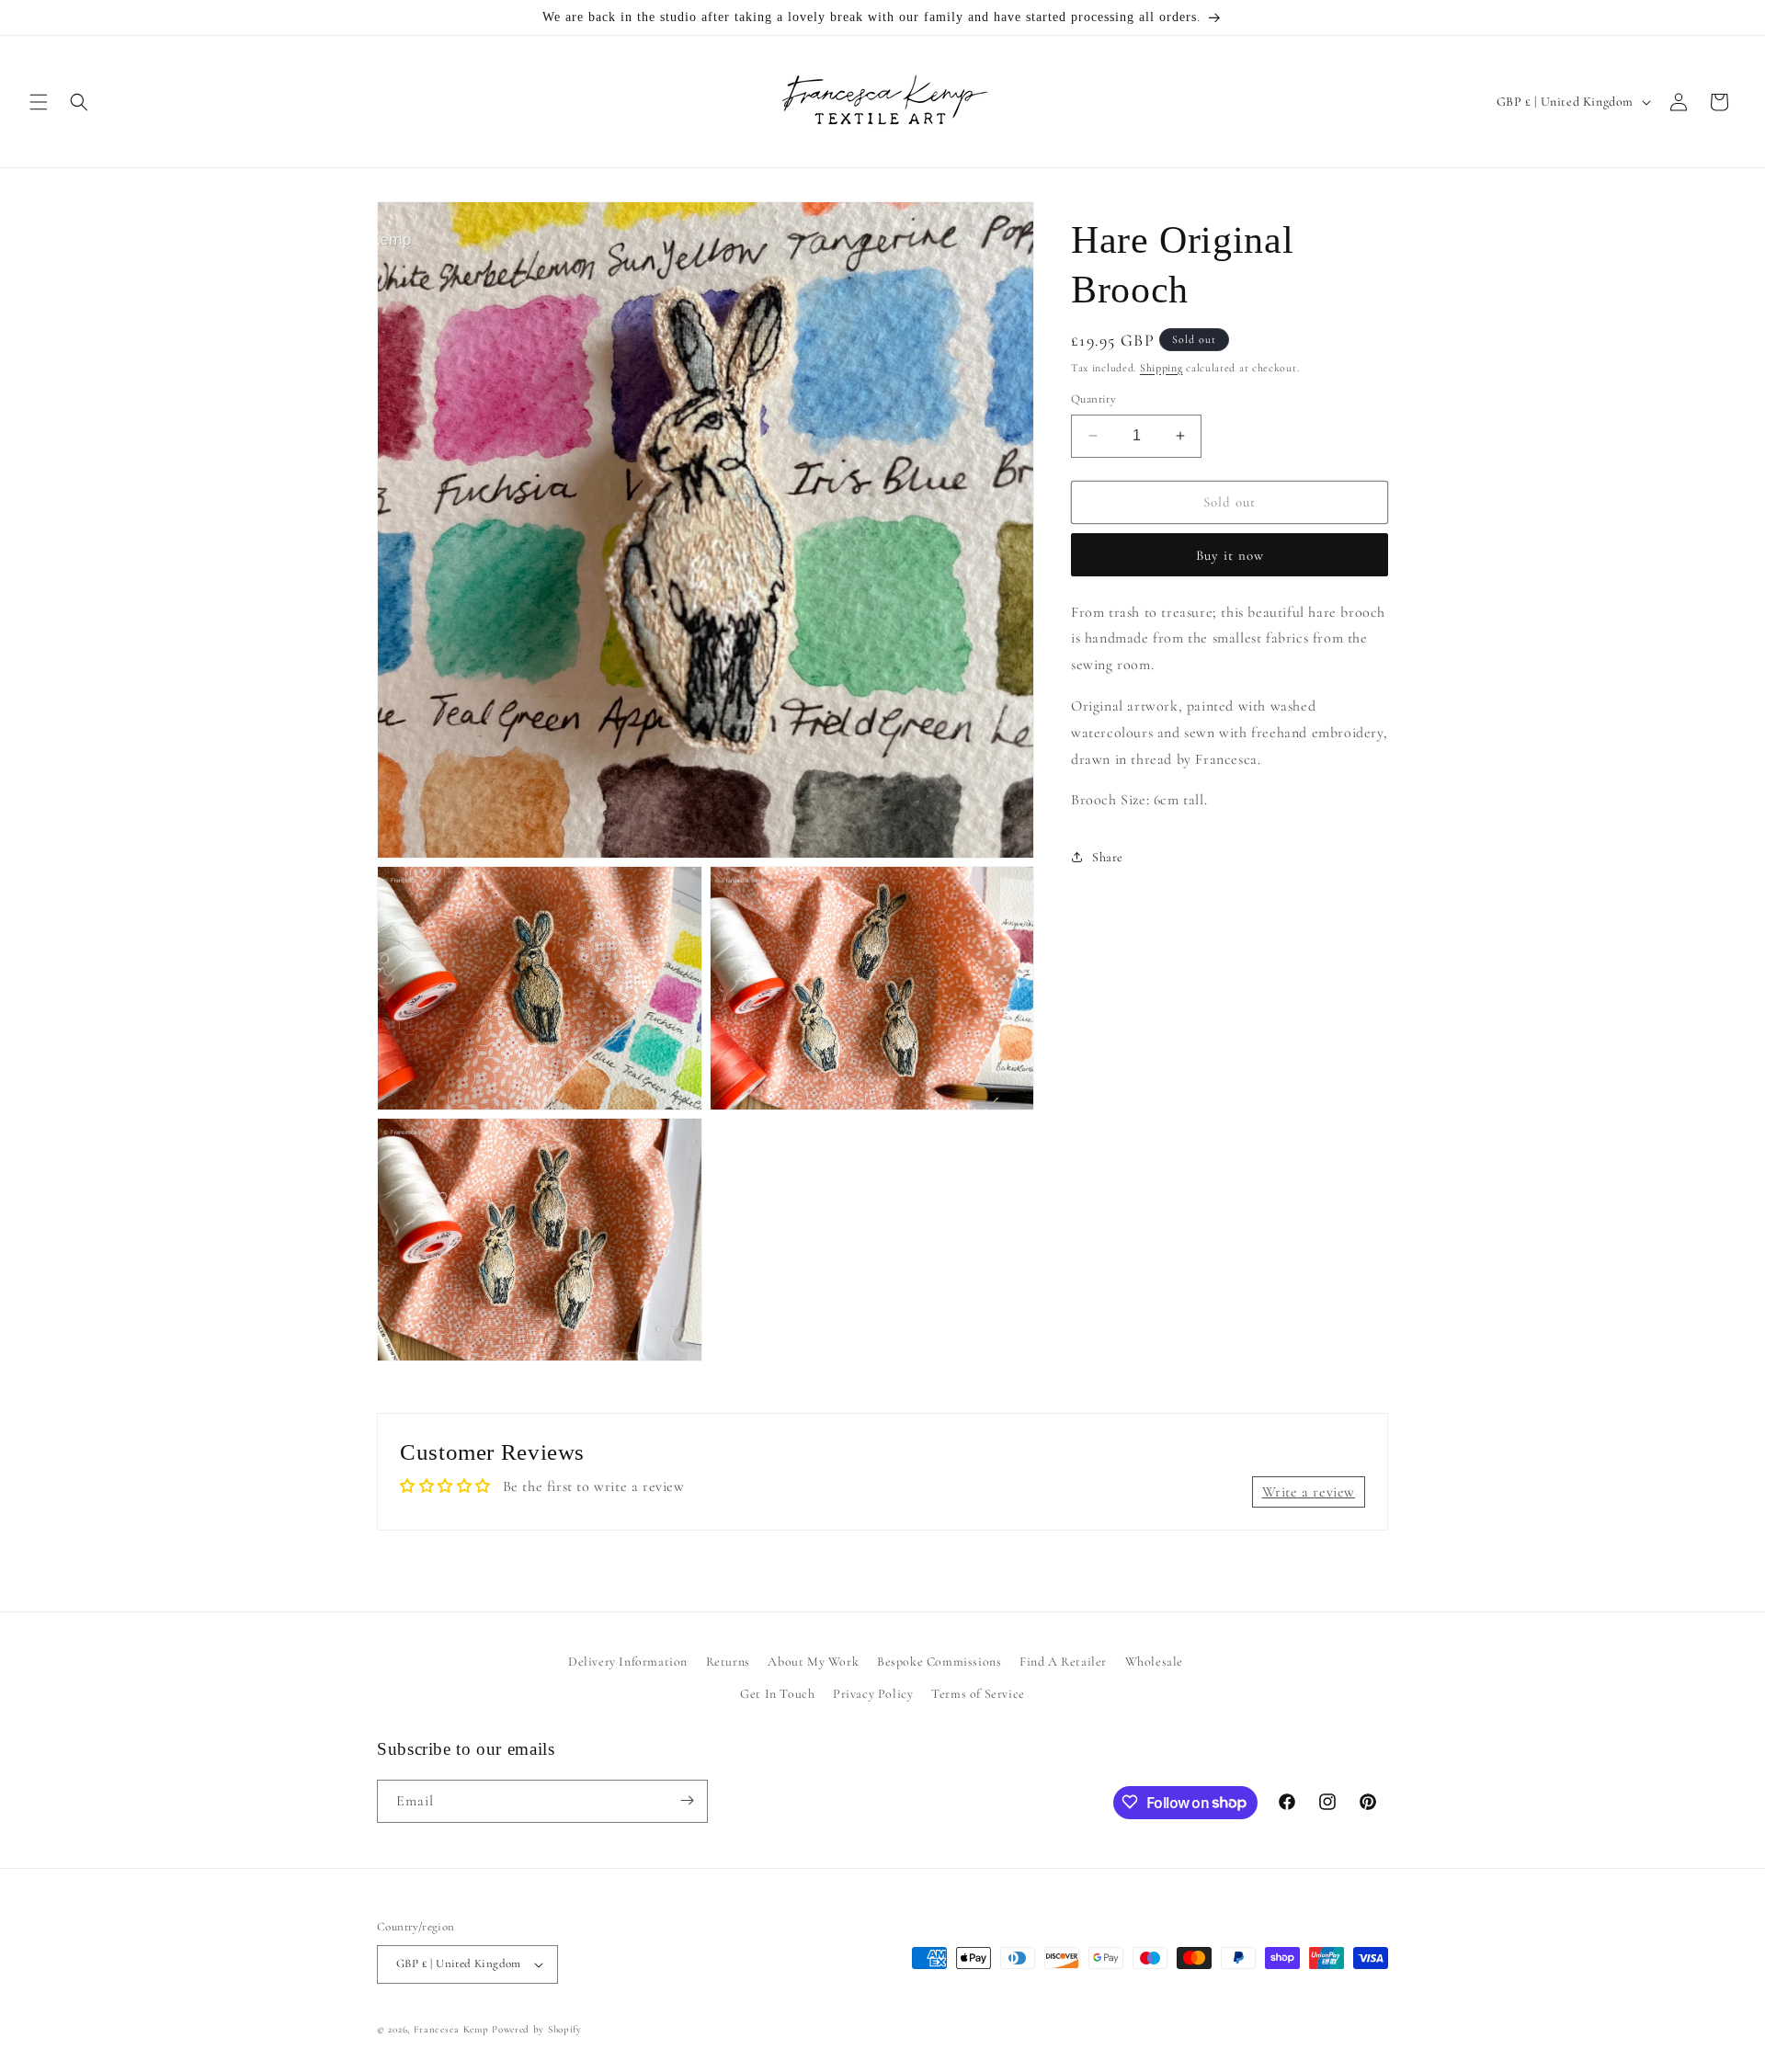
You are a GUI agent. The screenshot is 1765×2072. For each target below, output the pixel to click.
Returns (728, 1662)
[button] (39, 102)
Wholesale (1154, 1662)
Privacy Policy (873, 1694)
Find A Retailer (1063, 1662)
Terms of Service (978, 1694)
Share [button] (1108, 857)
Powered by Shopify (537, 2029)
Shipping (1161, 368)
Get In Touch (777, 1694)
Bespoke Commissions (939, 1662)
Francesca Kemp (451, 2029)
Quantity (1093, 399)
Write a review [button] (1309, 1492)
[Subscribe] (687, 1800)
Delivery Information (628, 1662)
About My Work (813, 1662)
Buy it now (1230, 555)
